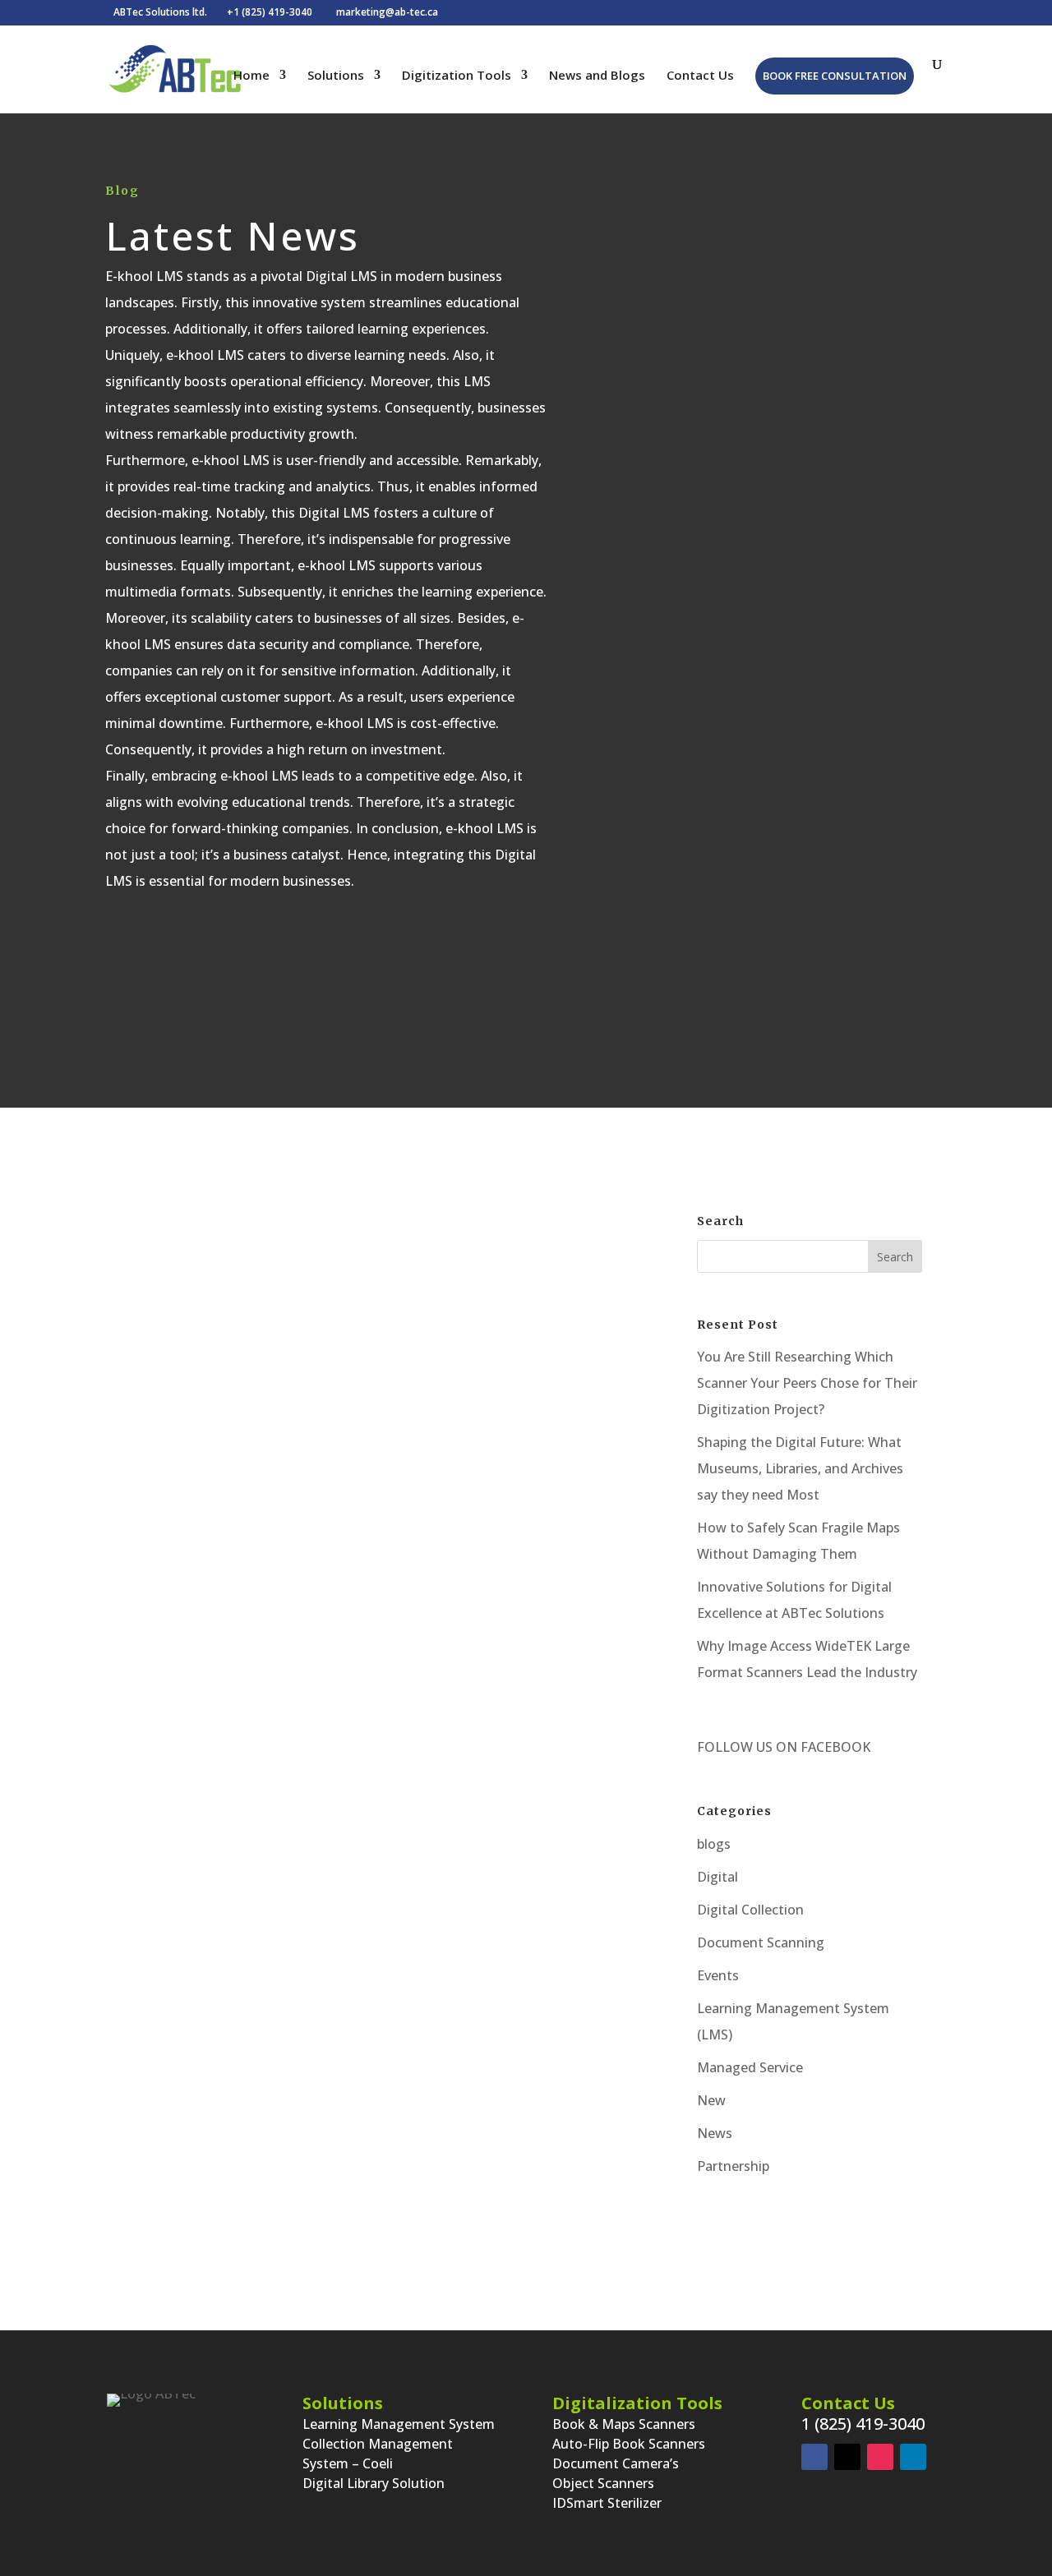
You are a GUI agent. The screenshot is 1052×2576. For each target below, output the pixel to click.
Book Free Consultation (835, 76)
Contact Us (700, 76)
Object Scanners (603, 2483)
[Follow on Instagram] (880, 2457)
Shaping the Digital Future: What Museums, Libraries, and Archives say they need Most (800, 1468)
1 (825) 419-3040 (863, 2424)
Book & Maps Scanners (624, 2424)
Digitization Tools (457, 76)
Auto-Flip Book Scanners (629, 2444)
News (715, 2133)
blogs (714, 1844)
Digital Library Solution (374, 2483)
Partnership (733, 2166)
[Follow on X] (847, 2457)
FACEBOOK (834, 1747)
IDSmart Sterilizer (607, 2503)
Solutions (336, 76)
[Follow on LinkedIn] (913, 2457)
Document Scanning (761, 1942)
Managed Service (750, 2067)
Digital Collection (750, 1910)
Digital (717, 1877)
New (711, 2100)
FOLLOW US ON (747, 1747)
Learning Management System (399, 2424)
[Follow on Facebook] (814, 2457)
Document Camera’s (616, 2463)
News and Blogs (597, 76)
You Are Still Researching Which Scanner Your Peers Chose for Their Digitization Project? (807, 1383)
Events (718, 1975)
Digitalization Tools (637, 2403)
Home (251, 76)
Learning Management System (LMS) (416, 1481)
